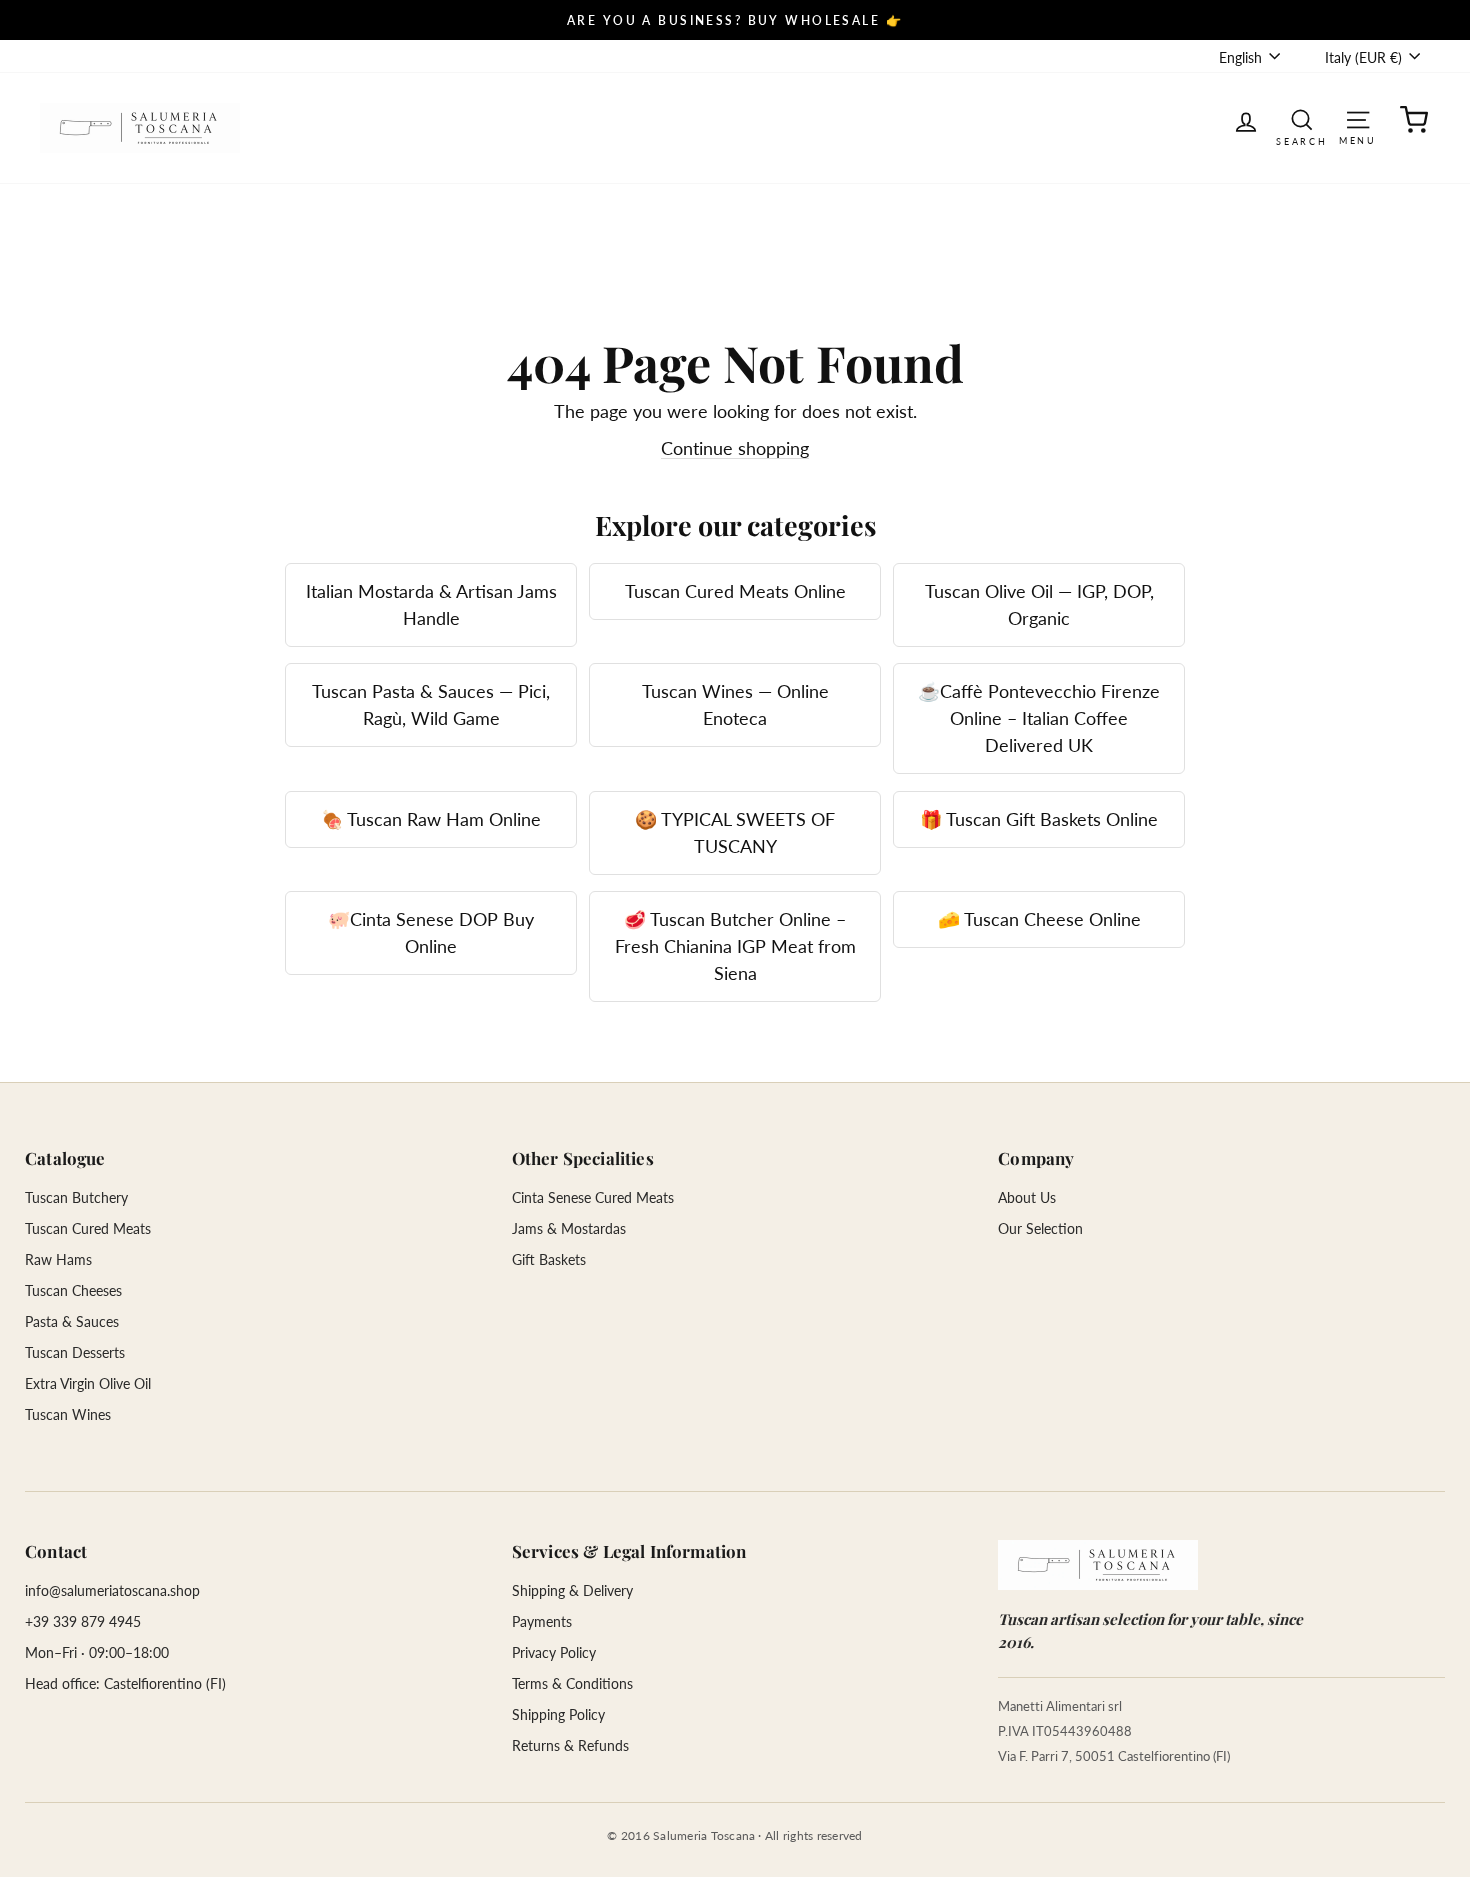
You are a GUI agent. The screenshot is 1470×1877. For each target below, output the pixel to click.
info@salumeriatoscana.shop (112, 1590)
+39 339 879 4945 (83, 1621)
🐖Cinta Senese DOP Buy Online (431, 932)
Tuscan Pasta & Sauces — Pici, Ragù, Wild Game (431, 704)
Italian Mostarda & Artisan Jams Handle (431, 604)
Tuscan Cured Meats (88, 1228)
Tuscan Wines (68, 1414)
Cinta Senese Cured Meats (593, 1197)
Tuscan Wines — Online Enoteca (735, 704)
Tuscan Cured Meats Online (735, 591)
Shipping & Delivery (572, 1590)
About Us (1027, 1197)
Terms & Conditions (572, 1683)
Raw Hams (58, 1259)
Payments (542, 1621)
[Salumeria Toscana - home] (1098, 1565)
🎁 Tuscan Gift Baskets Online (1039, 819)
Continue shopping (735, 448)
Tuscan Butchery (76, 1197)
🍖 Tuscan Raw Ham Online (431, 819)
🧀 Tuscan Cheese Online (1039, 919)
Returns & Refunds (570, 1745)
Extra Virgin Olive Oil (88, 1383)
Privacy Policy (554, 1652)
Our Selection (1040, 1228)
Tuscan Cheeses (73, 1290)
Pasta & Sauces (72, 1321)
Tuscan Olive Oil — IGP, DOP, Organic (1039, 604)
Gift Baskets (549, 1259)
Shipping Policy (558, 1714)
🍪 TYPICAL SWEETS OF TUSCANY (735, 832)
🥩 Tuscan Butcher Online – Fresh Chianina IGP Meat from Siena (735, 946)
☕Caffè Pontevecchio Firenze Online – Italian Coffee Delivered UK (1039, 718)
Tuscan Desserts (75, 1352)
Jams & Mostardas (569, 1228)
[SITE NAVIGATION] (1358, 118)
